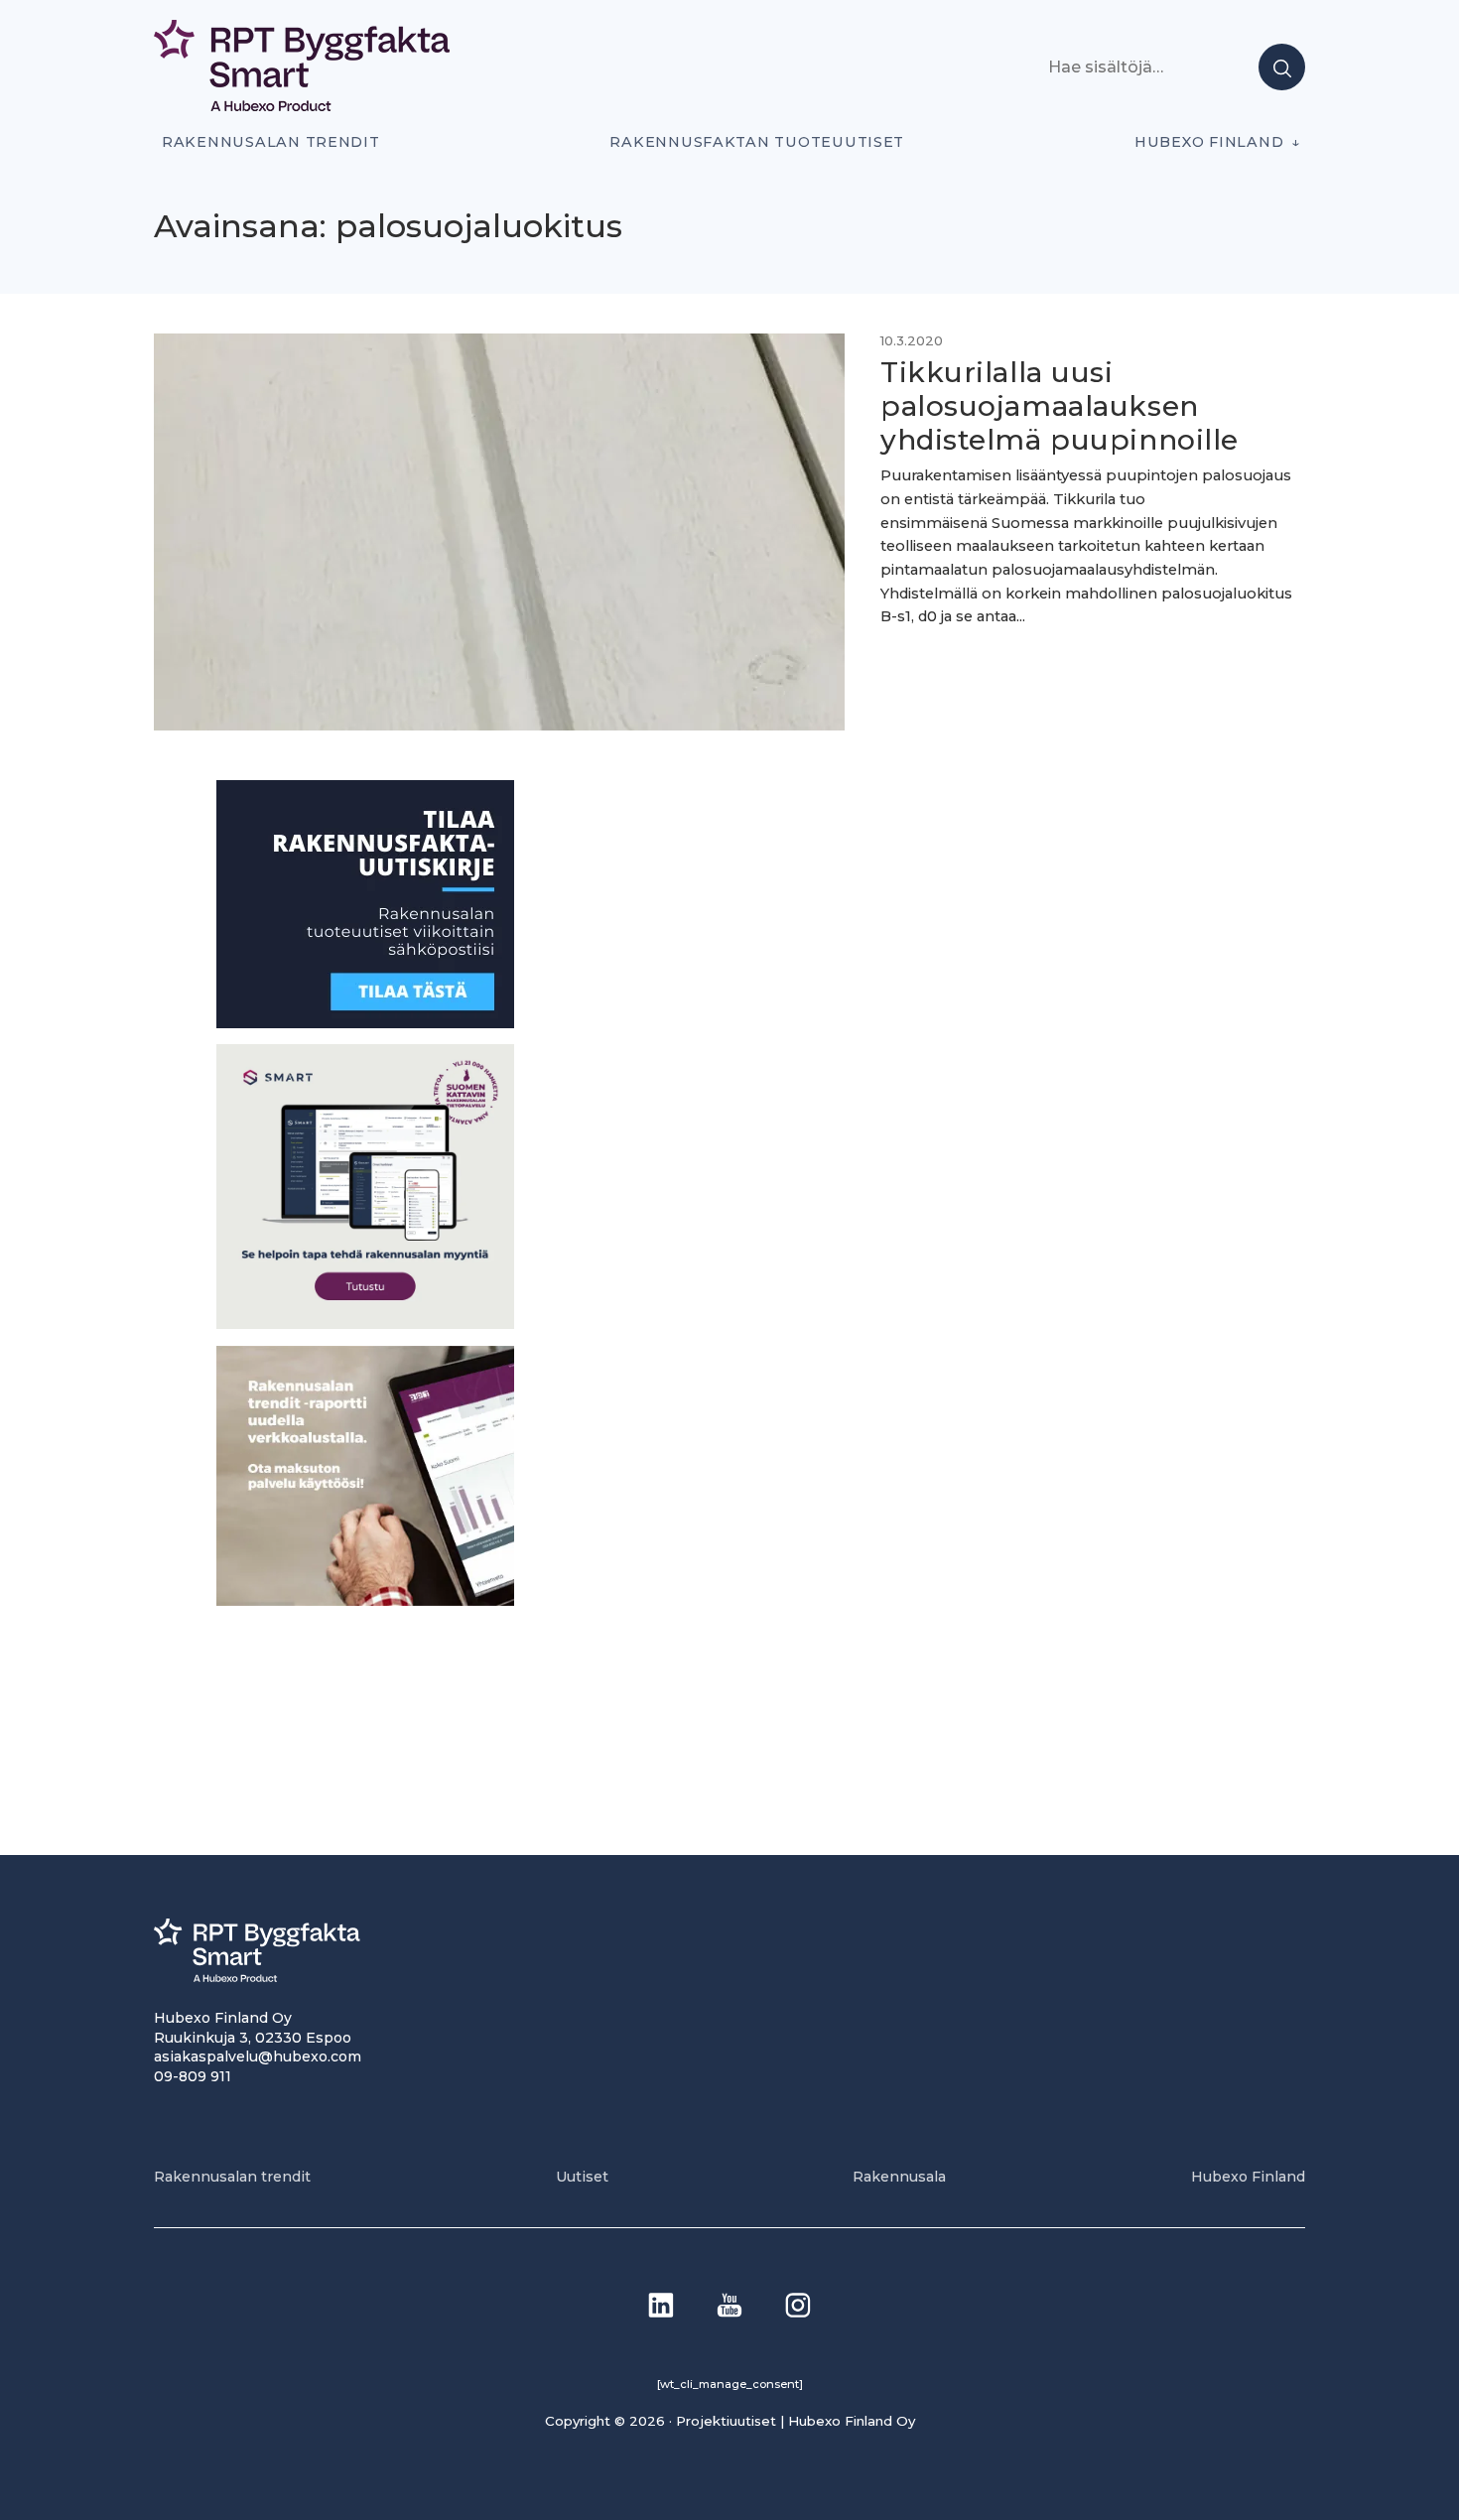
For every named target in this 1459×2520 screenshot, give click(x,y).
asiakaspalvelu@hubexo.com (258, 2056)
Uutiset (582, 2177)
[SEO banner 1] (365, 1324)
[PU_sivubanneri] (365, 1600)
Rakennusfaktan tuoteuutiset (757, 142)
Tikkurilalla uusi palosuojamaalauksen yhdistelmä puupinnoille (1060, 405)
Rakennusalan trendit (271, 142)
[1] (365, 1023)
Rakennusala (899, 2177)
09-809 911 (193, 2076)
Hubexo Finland (1209, 142)
